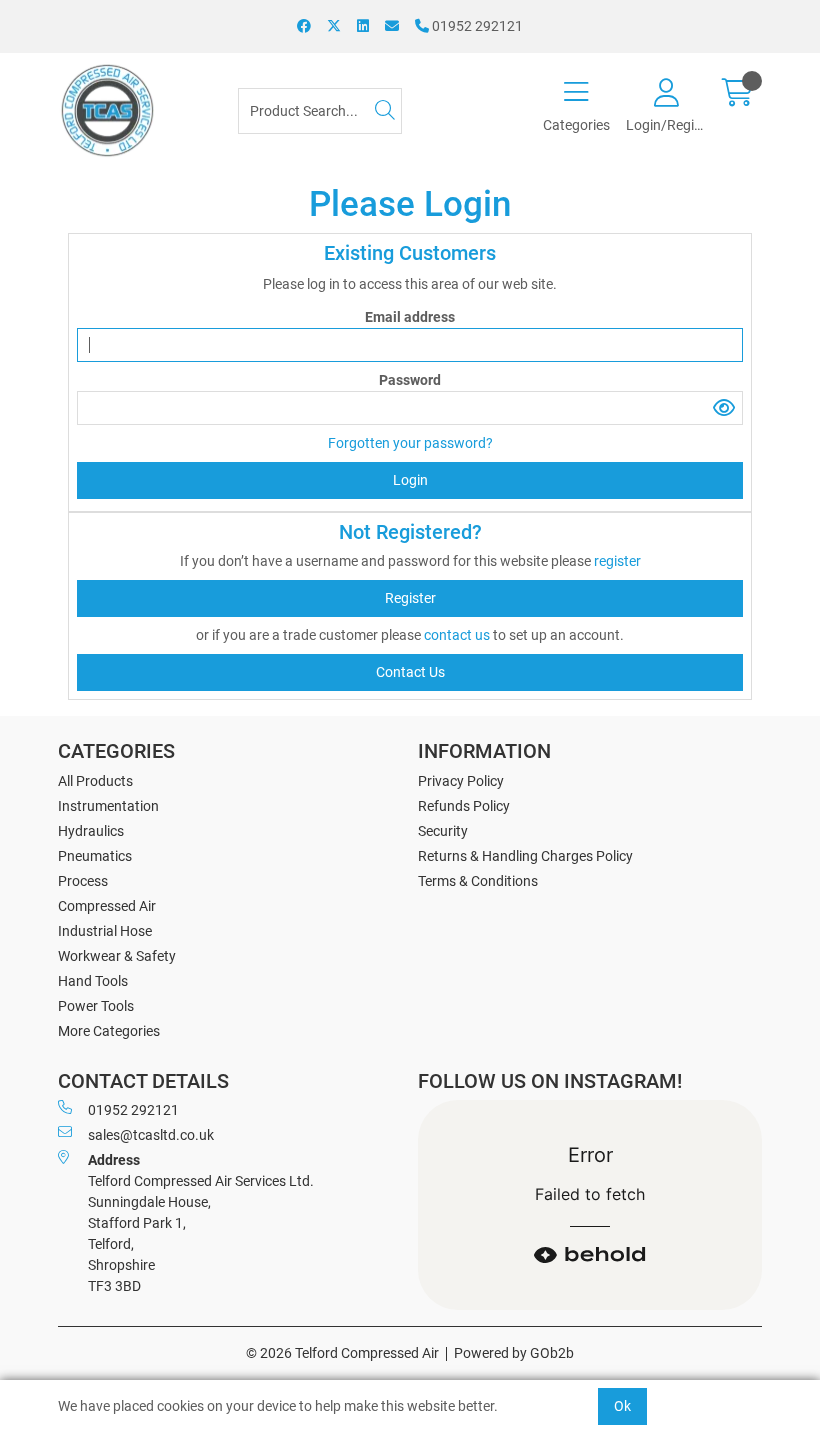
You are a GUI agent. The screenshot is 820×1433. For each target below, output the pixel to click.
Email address (410, 317)
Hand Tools (93, 981)
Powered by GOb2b (514, 1353)
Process (83, 881)
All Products (95, 781)
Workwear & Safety (117, 956)
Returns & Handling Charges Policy (525, 856)
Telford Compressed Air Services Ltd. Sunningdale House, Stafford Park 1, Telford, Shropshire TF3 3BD (201, 1223)
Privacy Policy (461, 781)
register (617, 561)
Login (410, 480)
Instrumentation (108, 806)
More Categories (109, 1031)
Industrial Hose (105, 931)
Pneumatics (95, 856)
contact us (458, 635)
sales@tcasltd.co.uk (151, 1135)
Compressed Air (107, 906)
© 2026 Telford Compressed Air (342, 1353)
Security (443, 831)
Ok (622, 1406)
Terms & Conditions (478, 881)
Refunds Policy (464, 806)
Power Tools (96, 1006)
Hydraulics (91, 831)
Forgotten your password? (410, 443)
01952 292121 (476, 26)
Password (410, 380)
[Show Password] (724, 408)
